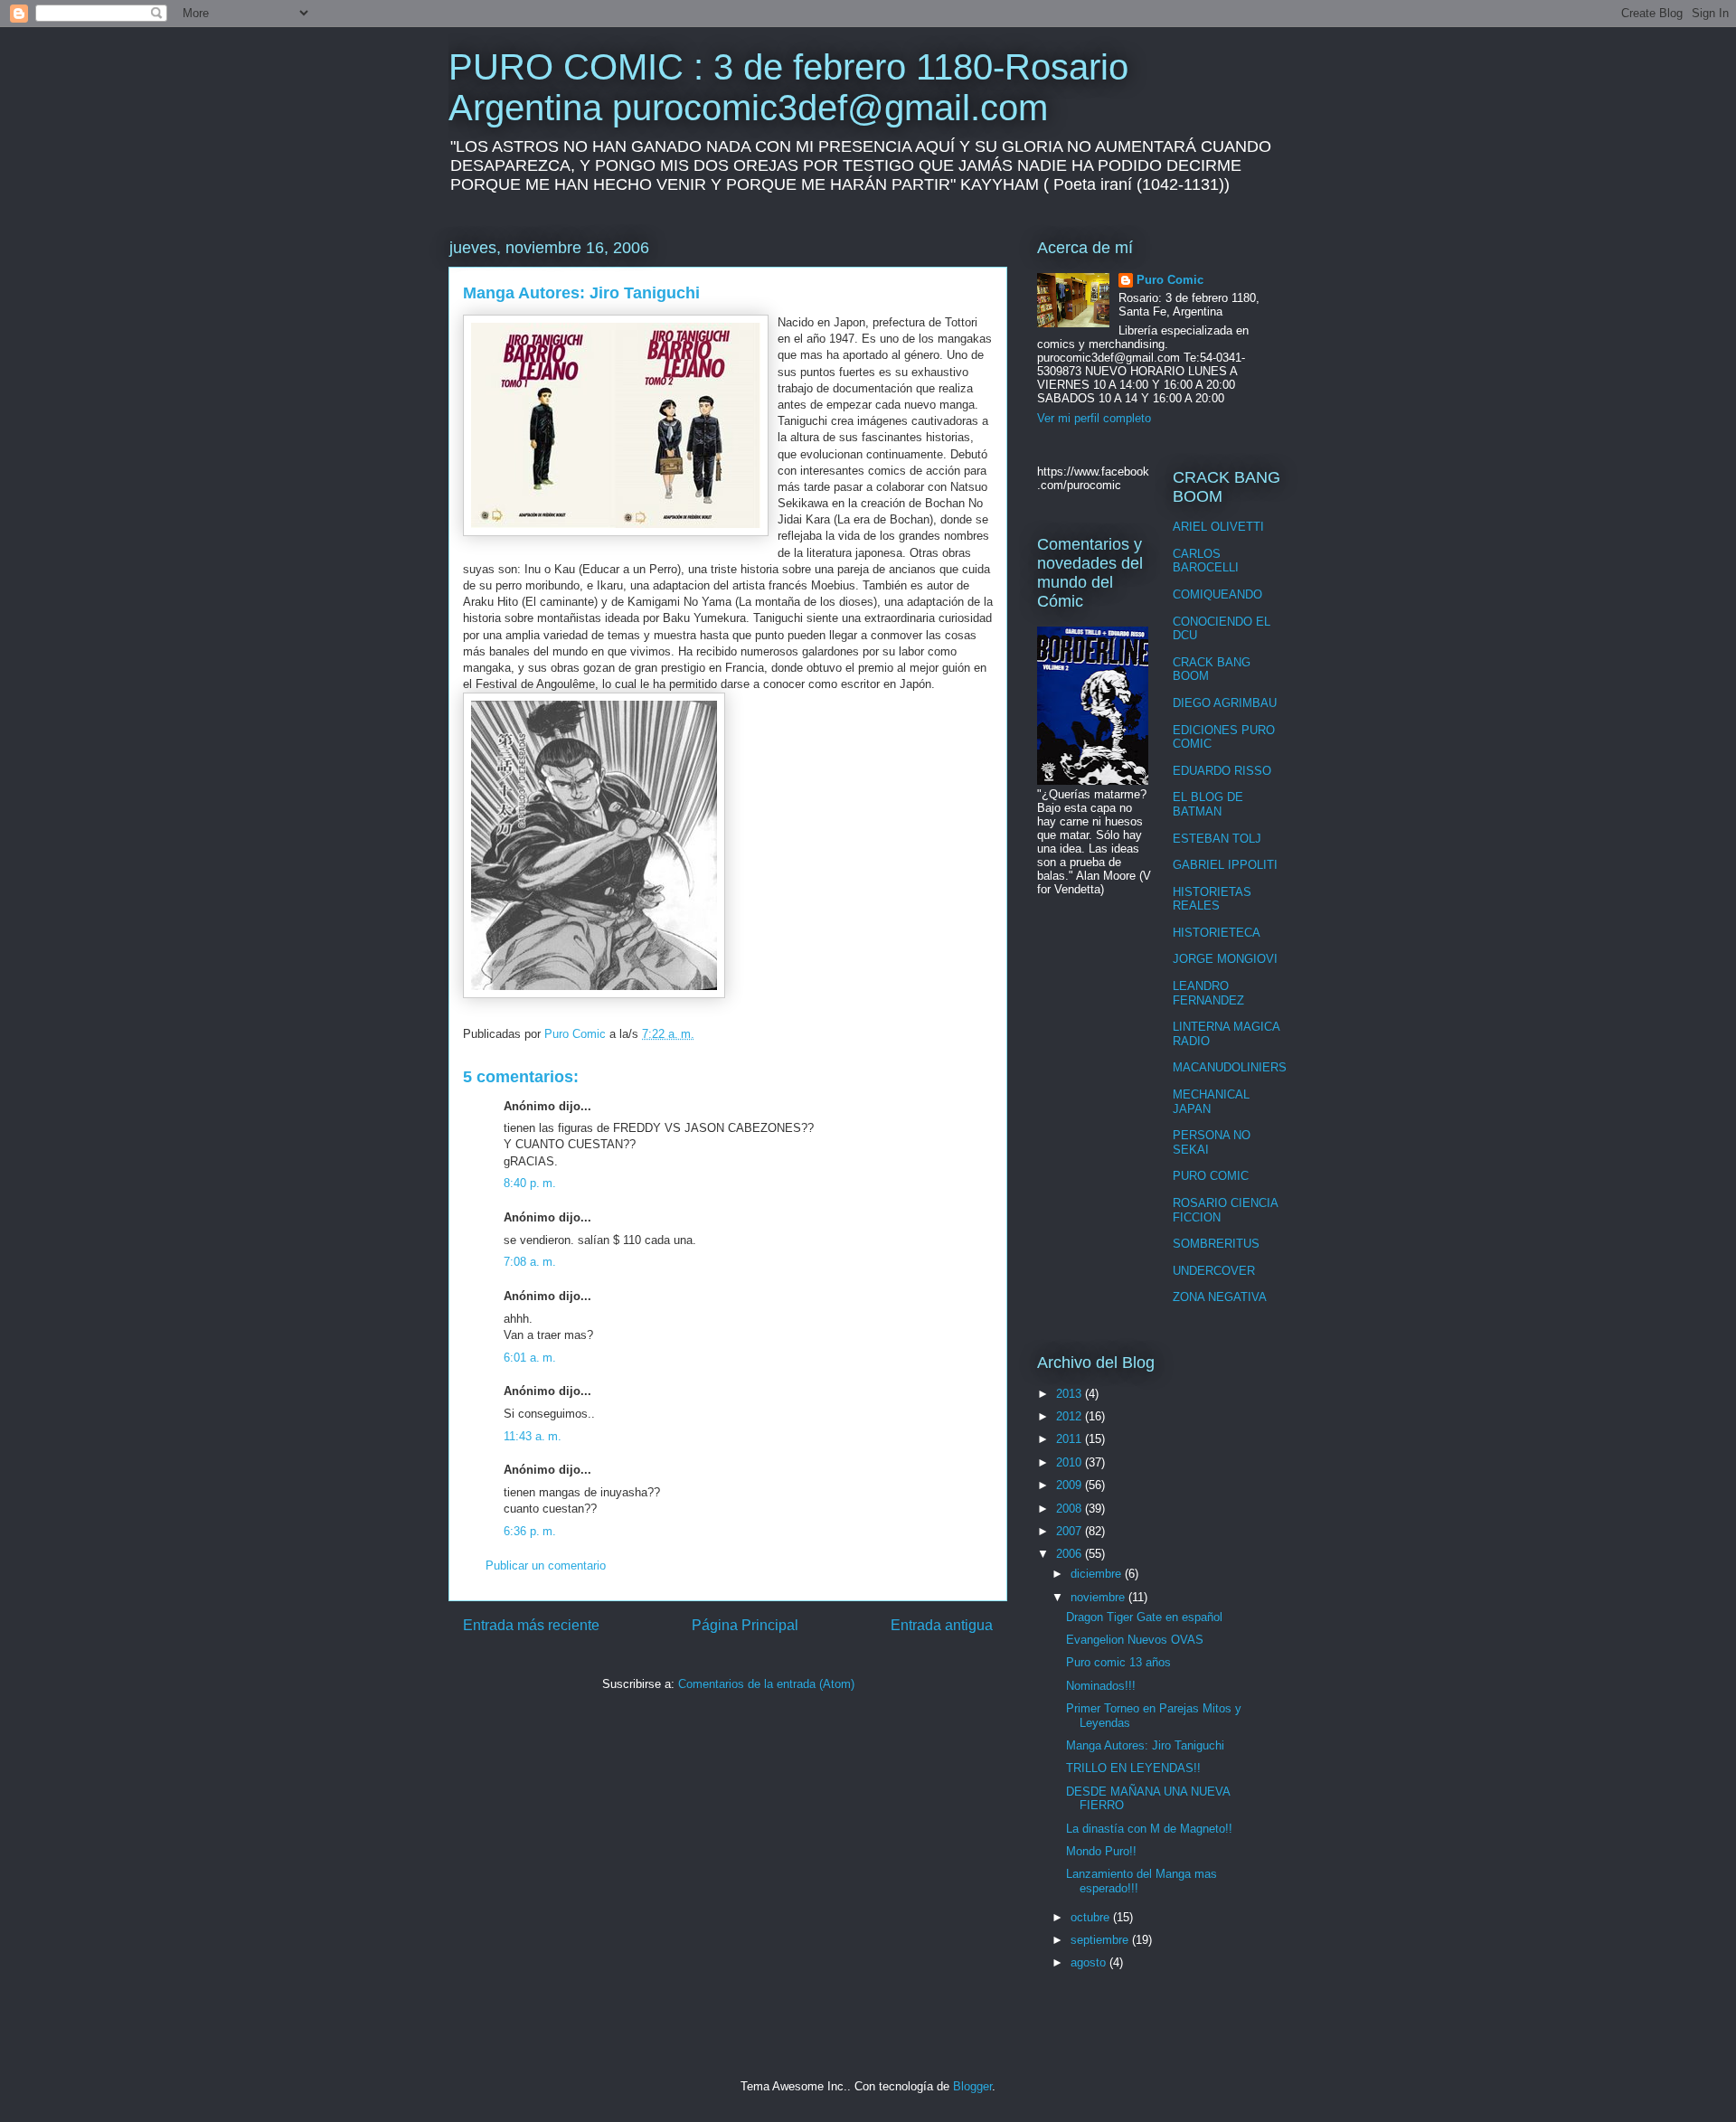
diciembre (1098, 1574)
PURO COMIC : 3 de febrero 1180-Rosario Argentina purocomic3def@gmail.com (788, 87)
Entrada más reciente (531, 1625)
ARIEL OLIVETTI (1218, 527)
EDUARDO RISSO (1222, 771)
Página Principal (745, 1625)
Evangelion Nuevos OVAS (1135, 1640)
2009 (1071, 1485)
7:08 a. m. (530, 1262)
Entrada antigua (942, 1625)
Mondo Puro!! (1101, 1851)
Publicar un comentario (546, 1566)
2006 (1071, 1554)
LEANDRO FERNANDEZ (1208, 993)
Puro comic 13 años (1118, 1662)
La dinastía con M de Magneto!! (1149, 1829)
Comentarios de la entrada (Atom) (766, 1684)
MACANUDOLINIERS (1230, 1067)
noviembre (1099, 1597)
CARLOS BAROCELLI (1206, 561)
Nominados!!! (1101, 1686)
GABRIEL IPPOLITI (1225, 865)
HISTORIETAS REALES (1212, 899)
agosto (1090, 1962)
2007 (1071, 1531)
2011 (1071, 1439)
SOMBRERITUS (1216, 1244)
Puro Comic (1170, 280)
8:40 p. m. (530, 1183)
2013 (1071, 1394)
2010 (1071, 1462)
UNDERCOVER (1214, 1271)
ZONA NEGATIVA (1220, 1297)
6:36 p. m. (530, 1531)
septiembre (1101, 1940)
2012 (1071, 1416)
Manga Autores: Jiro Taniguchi (1145, 1745)
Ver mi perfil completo (1094, 418)
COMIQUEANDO (1217, 594)
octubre (1092, 1917)
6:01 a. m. (530, 1358)
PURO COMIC (1211, 1176)
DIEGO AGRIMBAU (1225, 703)
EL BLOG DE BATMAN (1208, 804)
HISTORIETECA (1217, 933)
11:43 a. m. (533, 1436)
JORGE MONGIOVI (1225, 959)
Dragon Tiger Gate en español (1144, 1617)
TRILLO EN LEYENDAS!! (1133, 1768)
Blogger (972, 2086)
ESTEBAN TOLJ (1217, 839)
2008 (1071, 1509)
